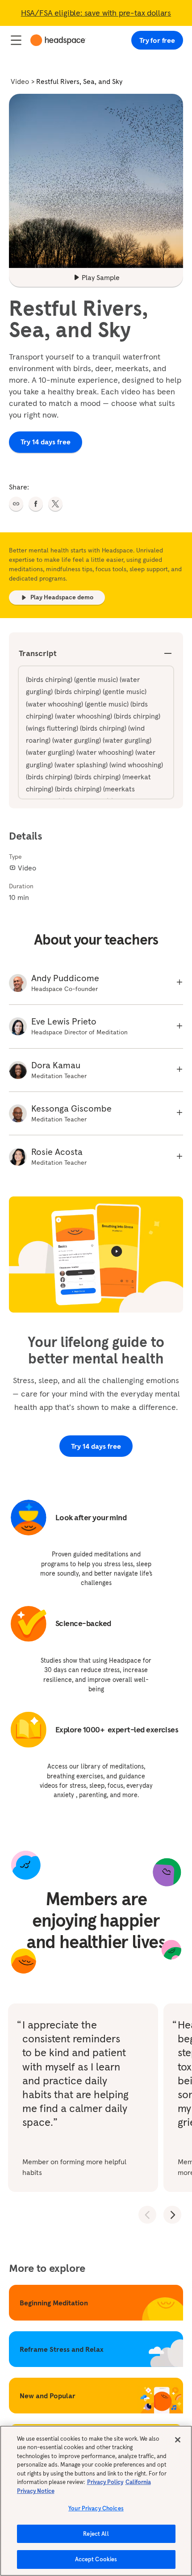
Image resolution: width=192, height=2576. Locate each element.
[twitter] (55, 504)
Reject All (96, 2534)
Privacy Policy (105, 2482)
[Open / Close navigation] (16, 40)
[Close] (178, 2440)
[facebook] (36, 504)
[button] (16, 504)
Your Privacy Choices (96, 2508)
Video (20, 81)
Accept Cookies (96, 2559)
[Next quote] (172, 2215)
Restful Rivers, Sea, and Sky (79, 81)
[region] (96, 2501)
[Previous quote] (147, 2215)
